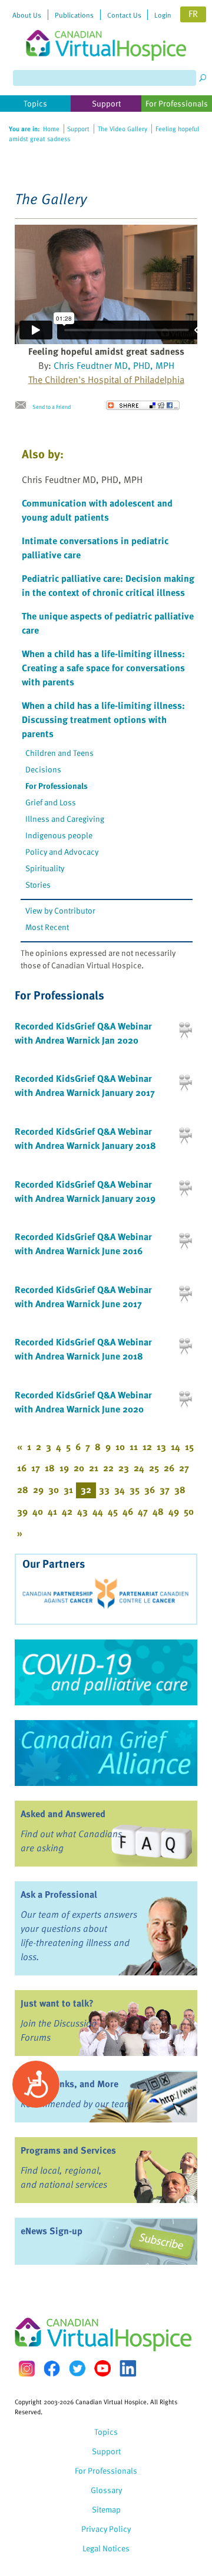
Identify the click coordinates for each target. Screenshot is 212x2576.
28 (23, 1489)
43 (82, 1511)
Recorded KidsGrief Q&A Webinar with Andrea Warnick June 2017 (83, 1297)
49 (174, 1511)
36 (150, 1489)
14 (175, 1447)
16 (22, 1468)
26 (169, 1468)
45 (113, 1511)
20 (79, 1468)
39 (22, 1511)
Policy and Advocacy (62, 852)
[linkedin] (128, 2368)
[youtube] (102, 2368)
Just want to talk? (57, 2003)
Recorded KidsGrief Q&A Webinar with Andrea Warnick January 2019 (85, 1191)
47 (143, 1511)
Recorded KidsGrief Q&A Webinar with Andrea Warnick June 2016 (83, 1244)
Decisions (43, 769)
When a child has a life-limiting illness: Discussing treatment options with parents (103, 719)
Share (143, 405)
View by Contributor (60, 910)
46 (128, 1511)
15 (189, 1447)
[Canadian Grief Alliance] (106, 1753)
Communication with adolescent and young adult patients (97, 510)
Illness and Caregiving (65, 819)
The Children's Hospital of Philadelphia (106, 379)
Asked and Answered (63, 1814)
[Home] (106, 30)
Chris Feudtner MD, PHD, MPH (114, 365)
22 (108, 1468)
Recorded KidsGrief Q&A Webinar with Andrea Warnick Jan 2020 (83, 1033)
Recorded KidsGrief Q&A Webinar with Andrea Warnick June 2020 (83, 1402)
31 (68, 1489)
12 (147, 1447)
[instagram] (26, 2369)
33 (104, 1489)
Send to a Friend (52, 406)
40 (38, 1511)
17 (36, 1468)
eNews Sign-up (52, 2231)
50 (189, 1511)
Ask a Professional (59, 1894)
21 (94, 1468)
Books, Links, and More (69, 2084)
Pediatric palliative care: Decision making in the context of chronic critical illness (108, 585)
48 (158, 1511)
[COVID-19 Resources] (106, 1672)
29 (38, 1489)
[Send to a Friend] (24, 405)
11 (134, 1447)
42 (67, 1511)
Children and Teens (59, 753)
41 (52, 1511)
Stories (38, 884)
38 (180, 1489)
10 (120, 1447)
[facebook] (52, 2369)
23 (124, 1468)
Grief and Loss (51, 802)
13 (161, 1447)
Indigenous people (59, 835)
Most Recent (47, 927)
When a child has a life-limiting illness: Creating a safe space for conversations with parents (103, 668)
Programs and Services (68, 2150)
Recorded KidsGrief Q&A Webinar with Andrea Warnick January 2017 (85, 1085)
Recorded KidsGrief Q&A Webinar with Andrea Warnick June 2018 (83, 1349)
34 (120, 1489)
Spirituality (45, 868)
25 (154, 1468)
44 (98, 1511)
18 (50, 1468)
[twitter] (77, 2368)
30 (54, 1489)
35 (135, 1489)
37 (165, 1489)
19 (64, 1468)
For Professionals (57, 786)
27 (184, 1468)
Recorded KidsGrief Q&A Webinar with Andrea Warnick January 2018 (85, 1138)
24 (139, 1468)
